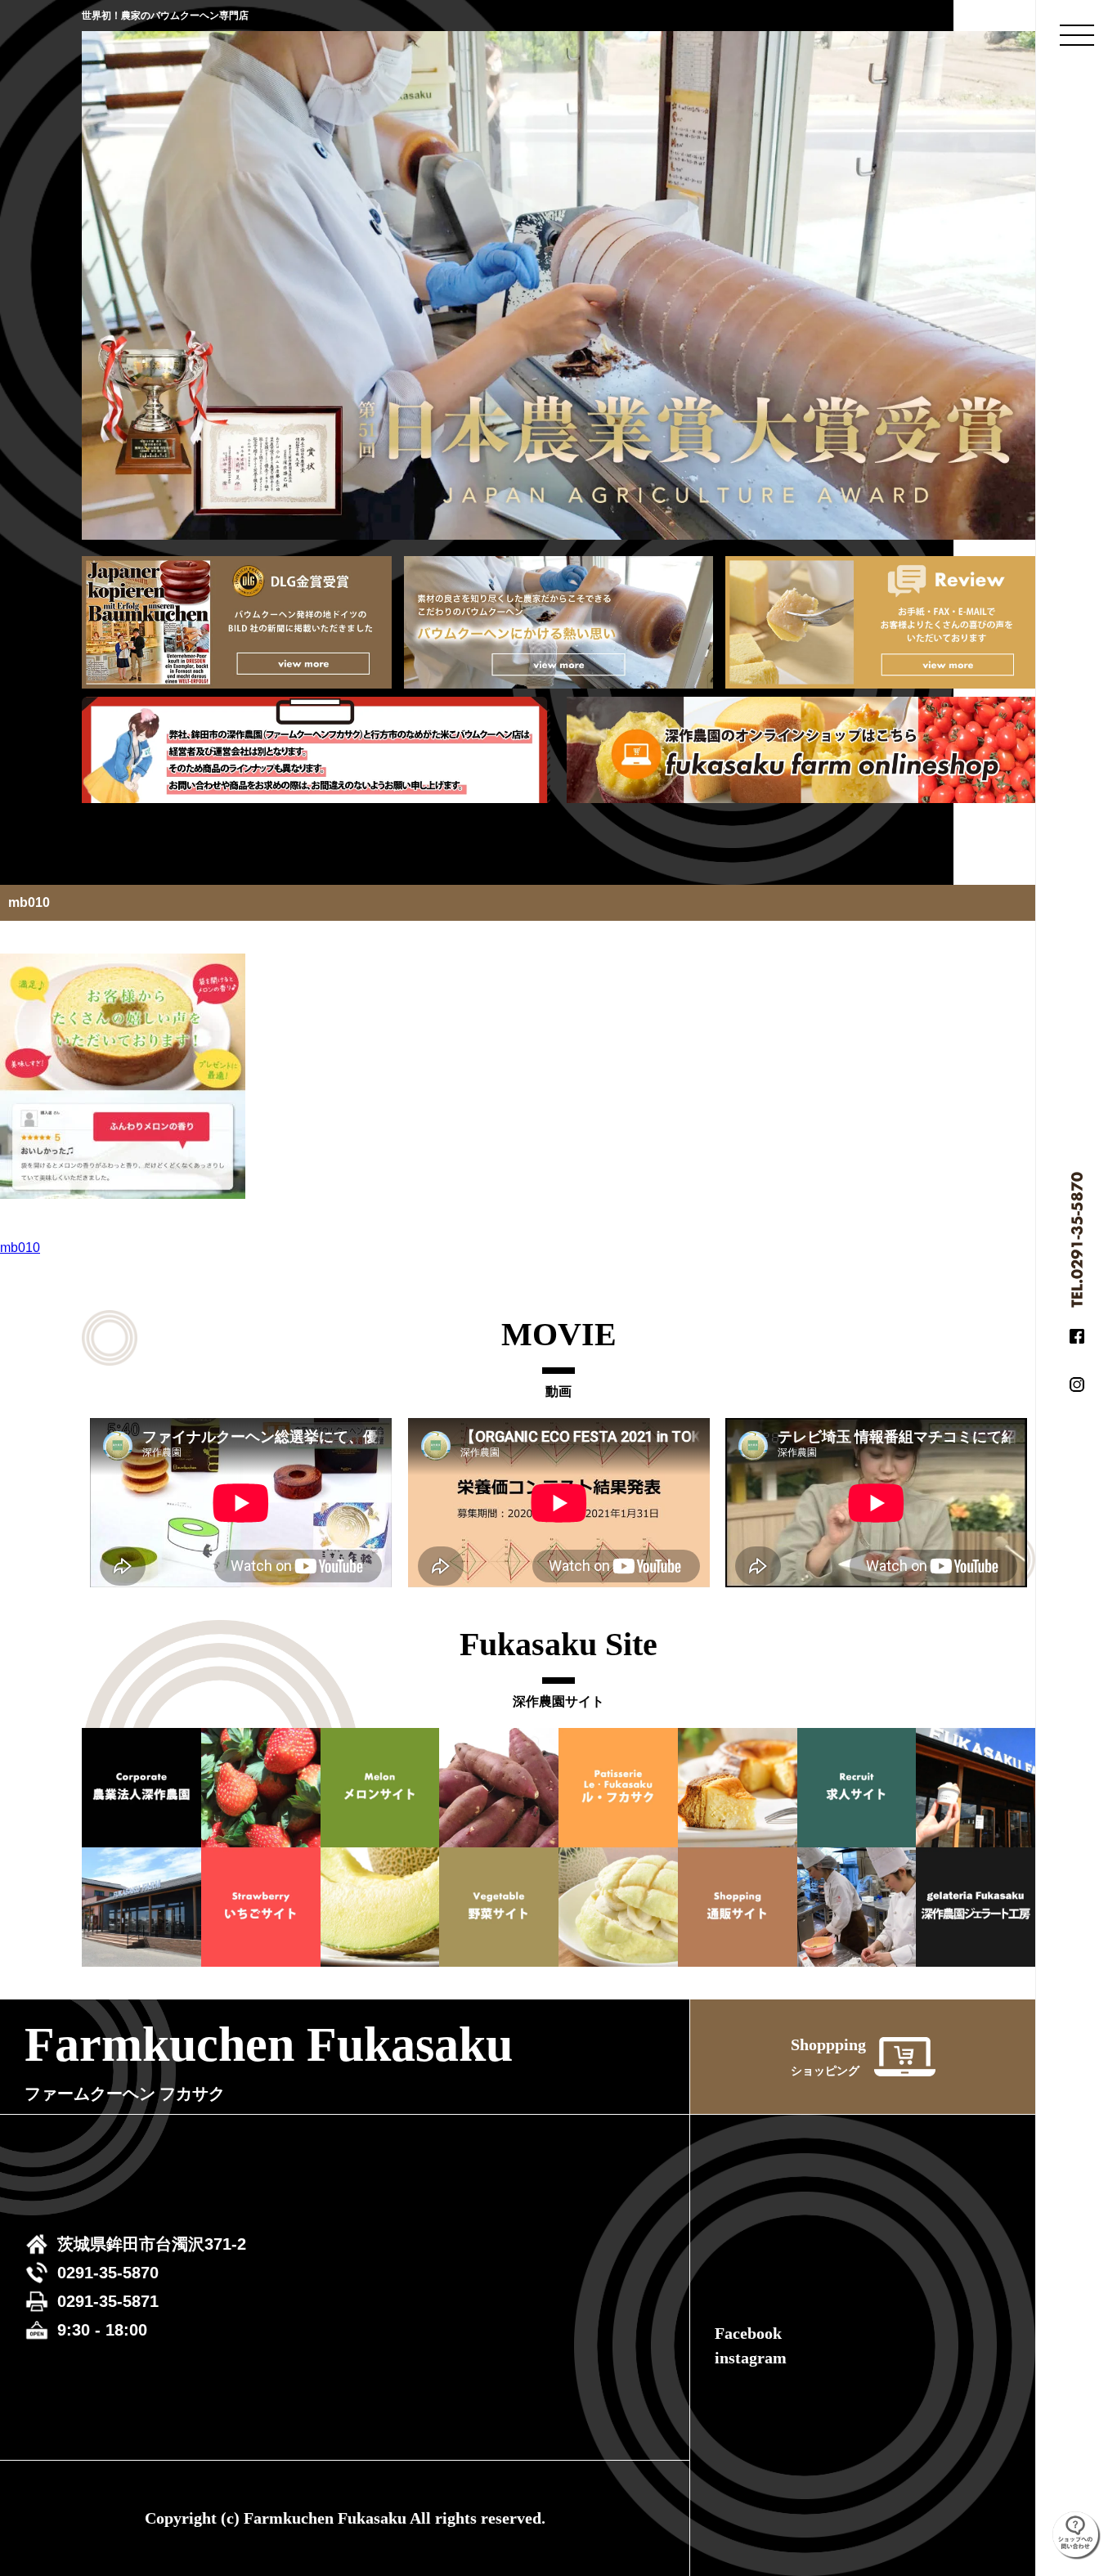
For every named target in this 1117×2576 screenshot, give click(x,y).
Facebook (748, 2333)
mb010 (20, 1248)
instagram (751, 2358)
